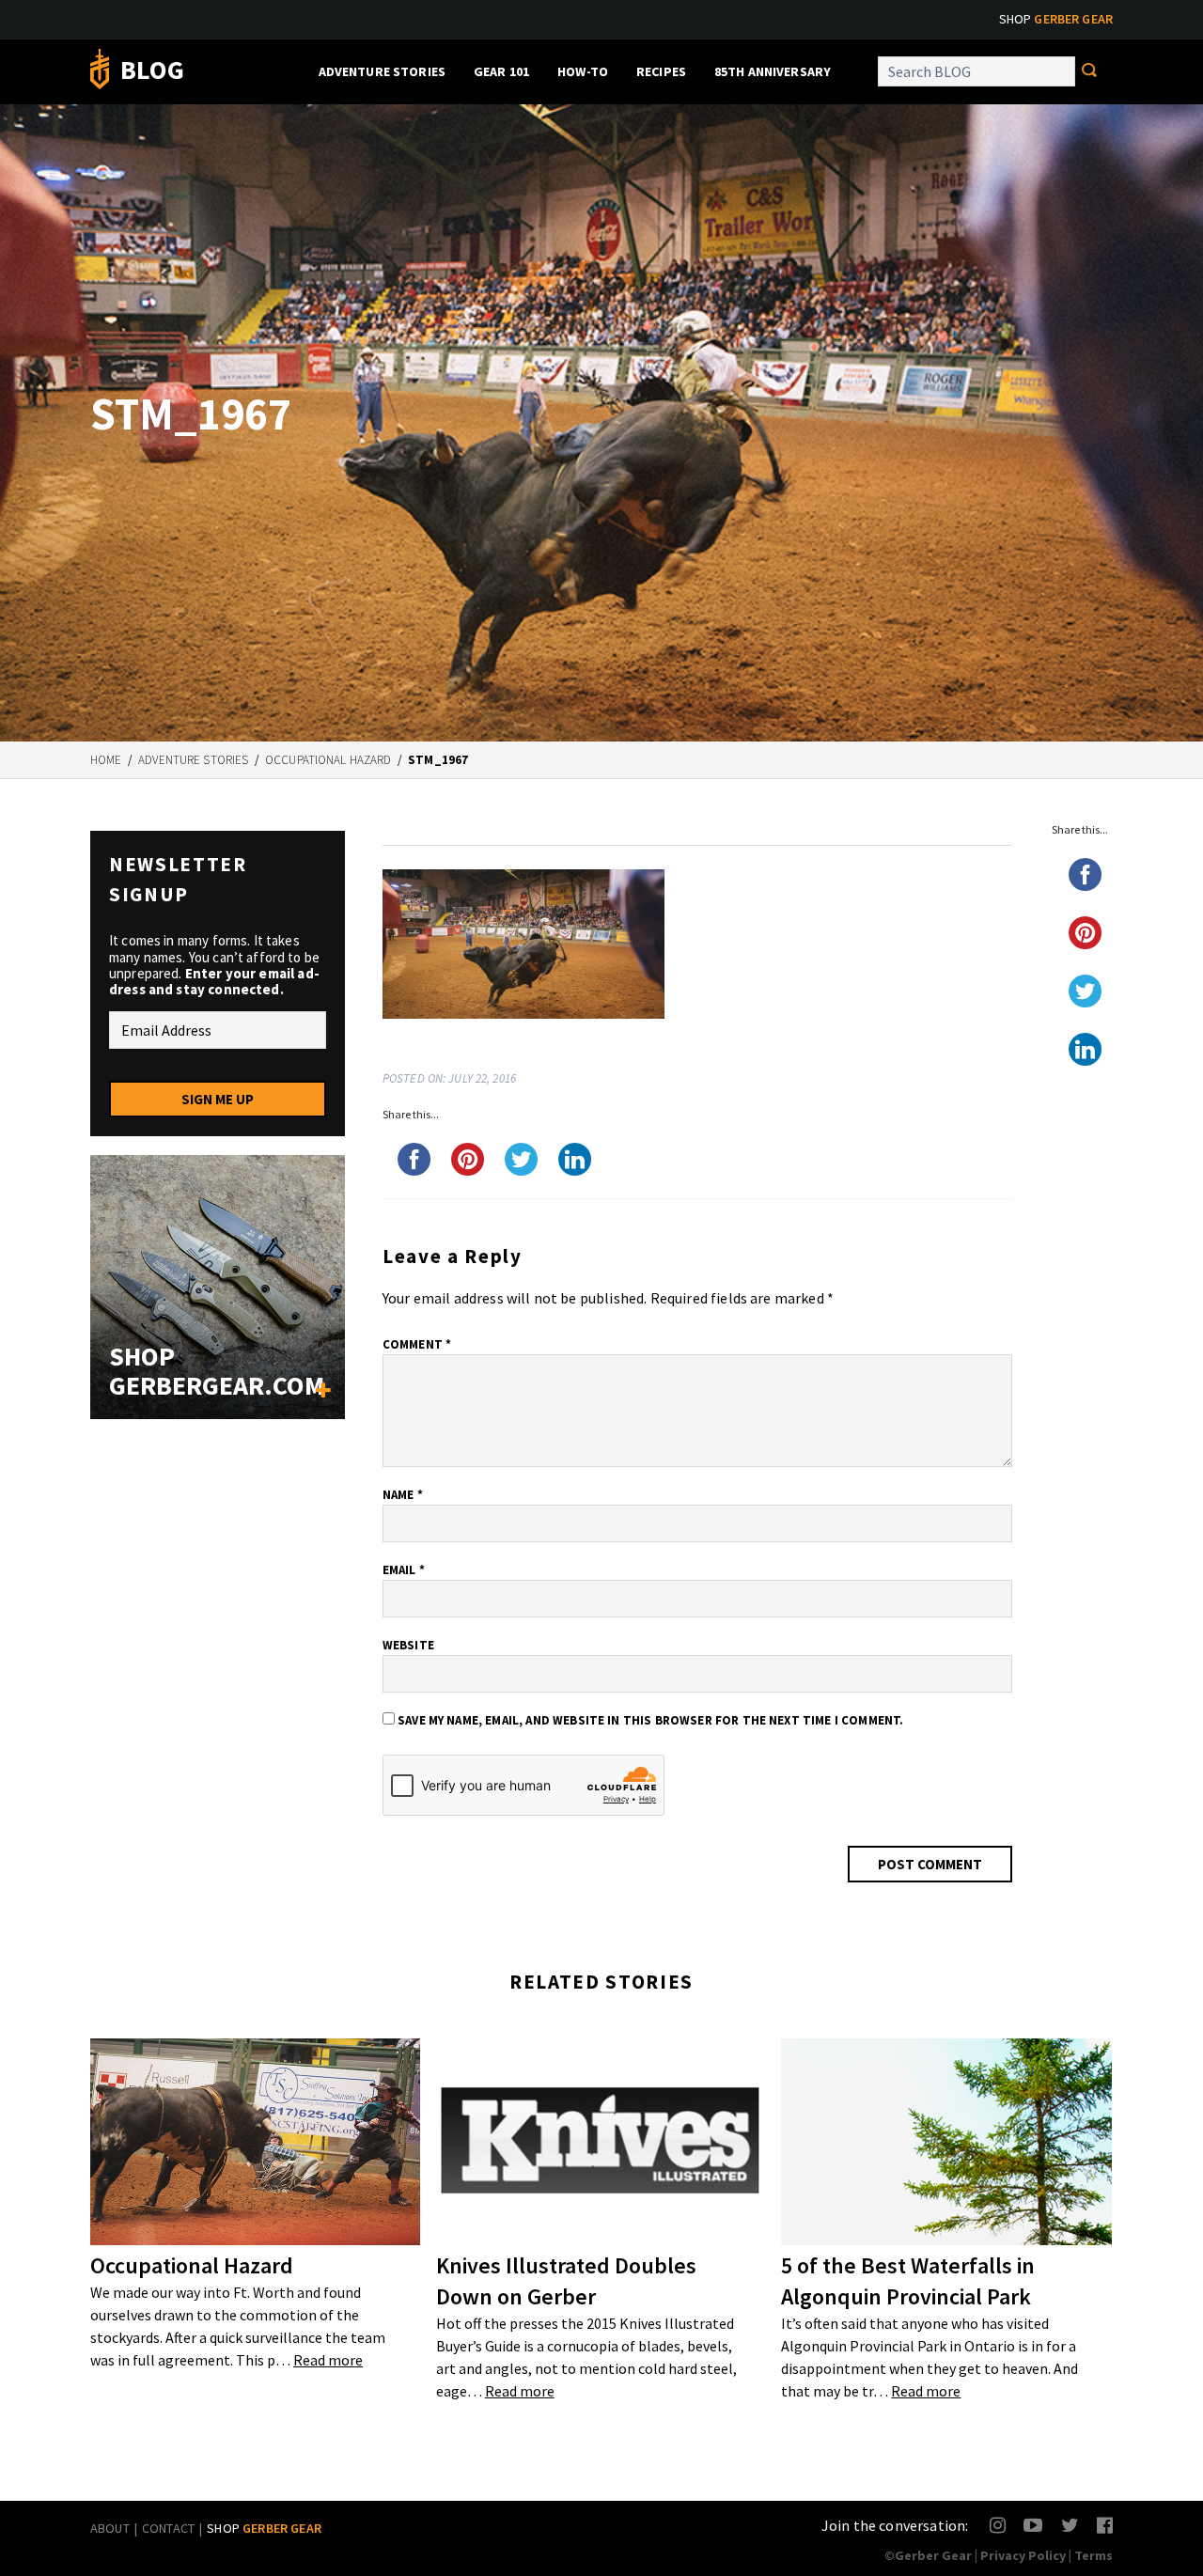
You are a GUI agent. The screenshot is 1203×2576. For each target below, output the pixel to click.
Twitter (1070, 2525)
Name (403, 1495)
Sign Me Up (218, 1099)
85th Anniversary (773, 71)
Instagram (999, 2525)
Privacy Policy (1023, 2555)
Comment (417, 1344)
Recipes (661, 71)
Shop (1056, 19)
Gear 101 (501, 71)
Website (408, 1645)
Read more (328, 2360)
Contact (168, 2528)
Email (404, 1570)
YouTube (1032, 2525)
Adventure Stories (382, 71)
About (110, 2528)
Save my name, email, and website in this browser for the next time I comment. (650, 1720)
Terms (1094, 2555)
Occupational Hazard (328, 760)
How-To (583, 71)
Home (106, 760)
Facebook (1106, 2525)
